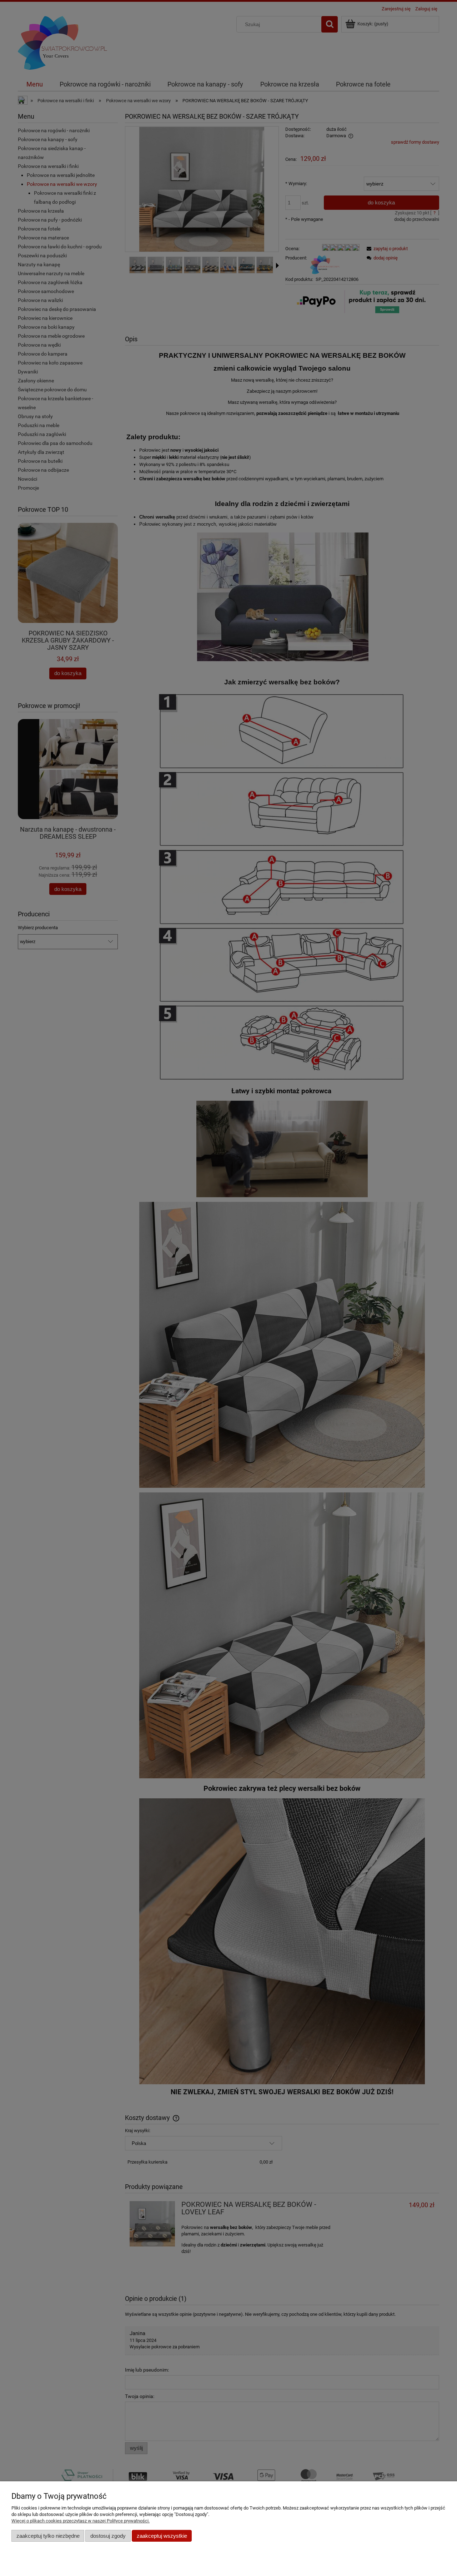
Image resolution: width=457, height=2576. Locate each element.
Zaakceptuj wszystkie (162, 2536)
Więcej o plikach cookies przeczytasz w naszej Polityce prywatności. (81, 2521)
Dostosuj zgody (108, 2536)
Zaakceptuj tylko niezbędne (48, 2536)
